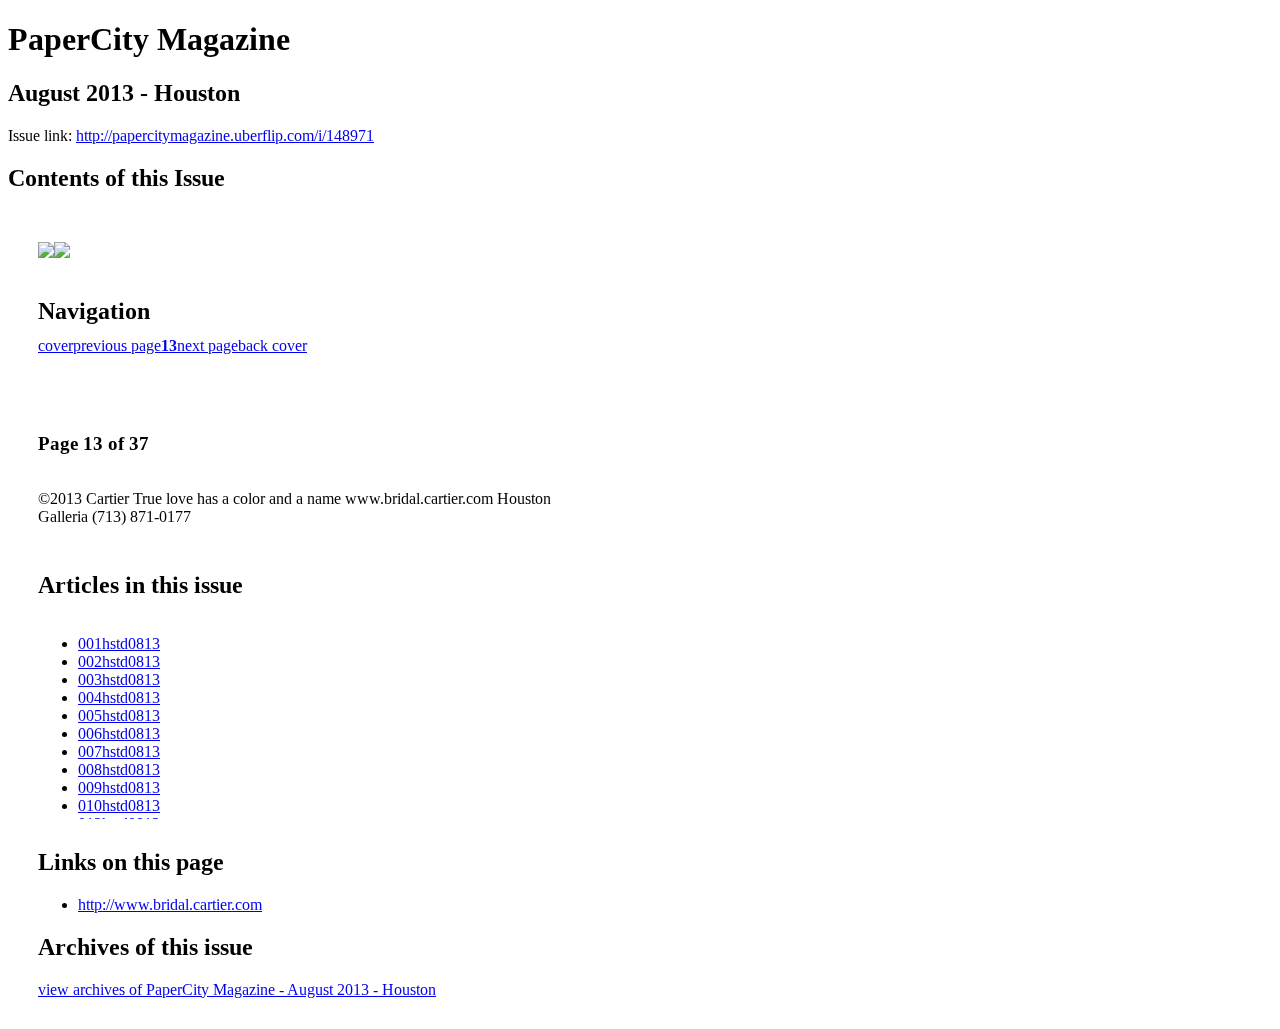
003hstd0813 (119, 679)
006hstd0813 (119, 733)
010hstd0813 (119, 805)
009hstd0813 (119, 787)
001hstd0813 (119, 643)
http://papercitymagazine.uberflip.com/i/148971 (225, 135)
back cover (272, 345)
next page (207, 345)
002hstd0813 (119, 661)
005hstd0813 (119, 715)
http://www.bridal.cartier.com (170, 904)
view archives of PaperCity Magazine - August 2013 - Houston (237, 989)
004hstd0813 (119, 697)
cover (55, 345)
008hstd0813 (119, 769)
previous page (117, 345)
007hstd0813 (119, 751)
